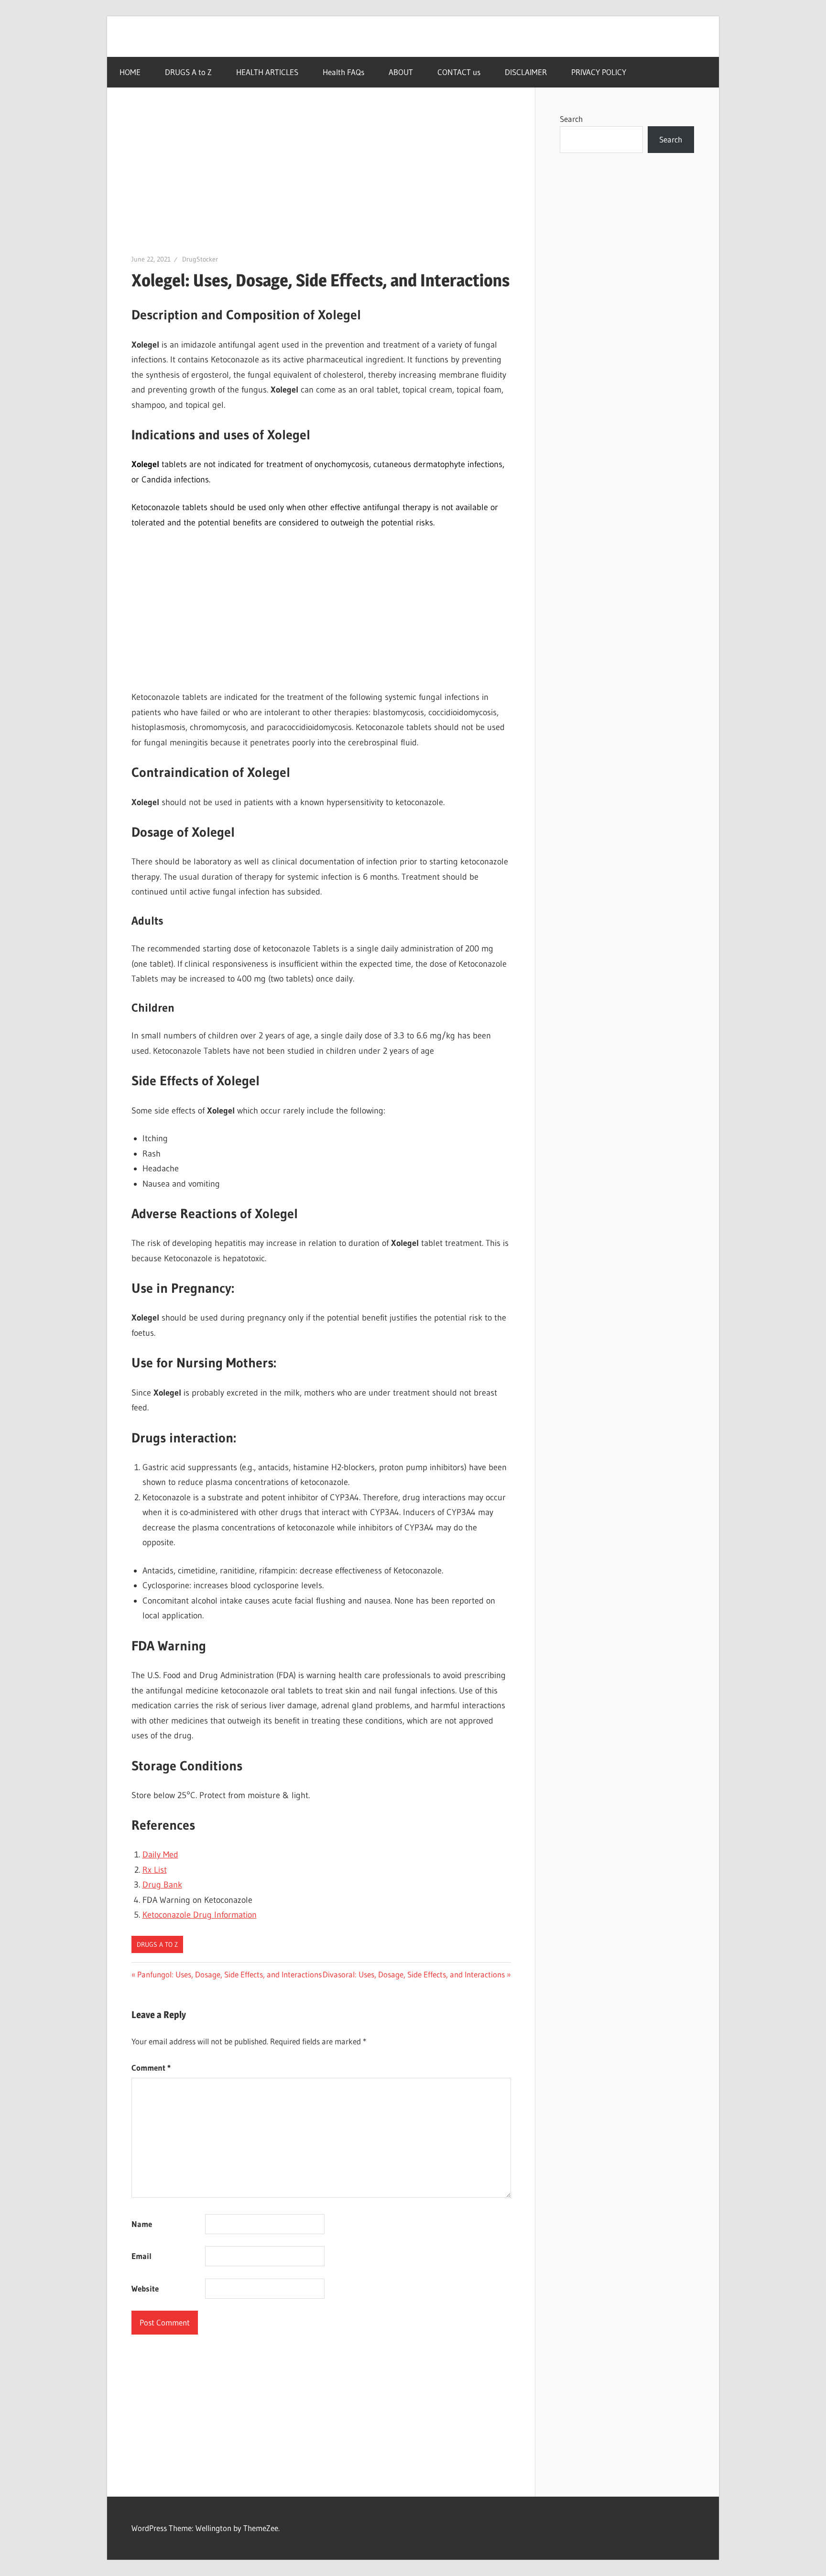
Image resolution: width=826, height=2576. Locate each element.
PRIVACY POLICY (599, 72)
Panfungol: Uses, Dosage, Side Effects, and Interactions (229, 1974)
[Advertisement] (321, 183)
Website (145, 2288)
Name (142, 2224)
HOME (130, 72)
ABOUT (401, 72)
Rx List (155, 1870)
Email (141, 2256)
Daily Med (160, 1855)
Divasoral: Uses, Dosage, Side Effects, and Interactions (414, 1974)
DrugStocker (200, 259)
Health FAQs (343, 72)
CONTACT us (459, 72)
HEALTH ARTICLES (267, 72)
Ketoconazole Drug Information (200, 1915)
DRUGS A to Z (188, 72)
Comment (151, 2068)
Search (571, 119)
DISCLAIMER (526, 72)
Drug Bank (162, 1885)
